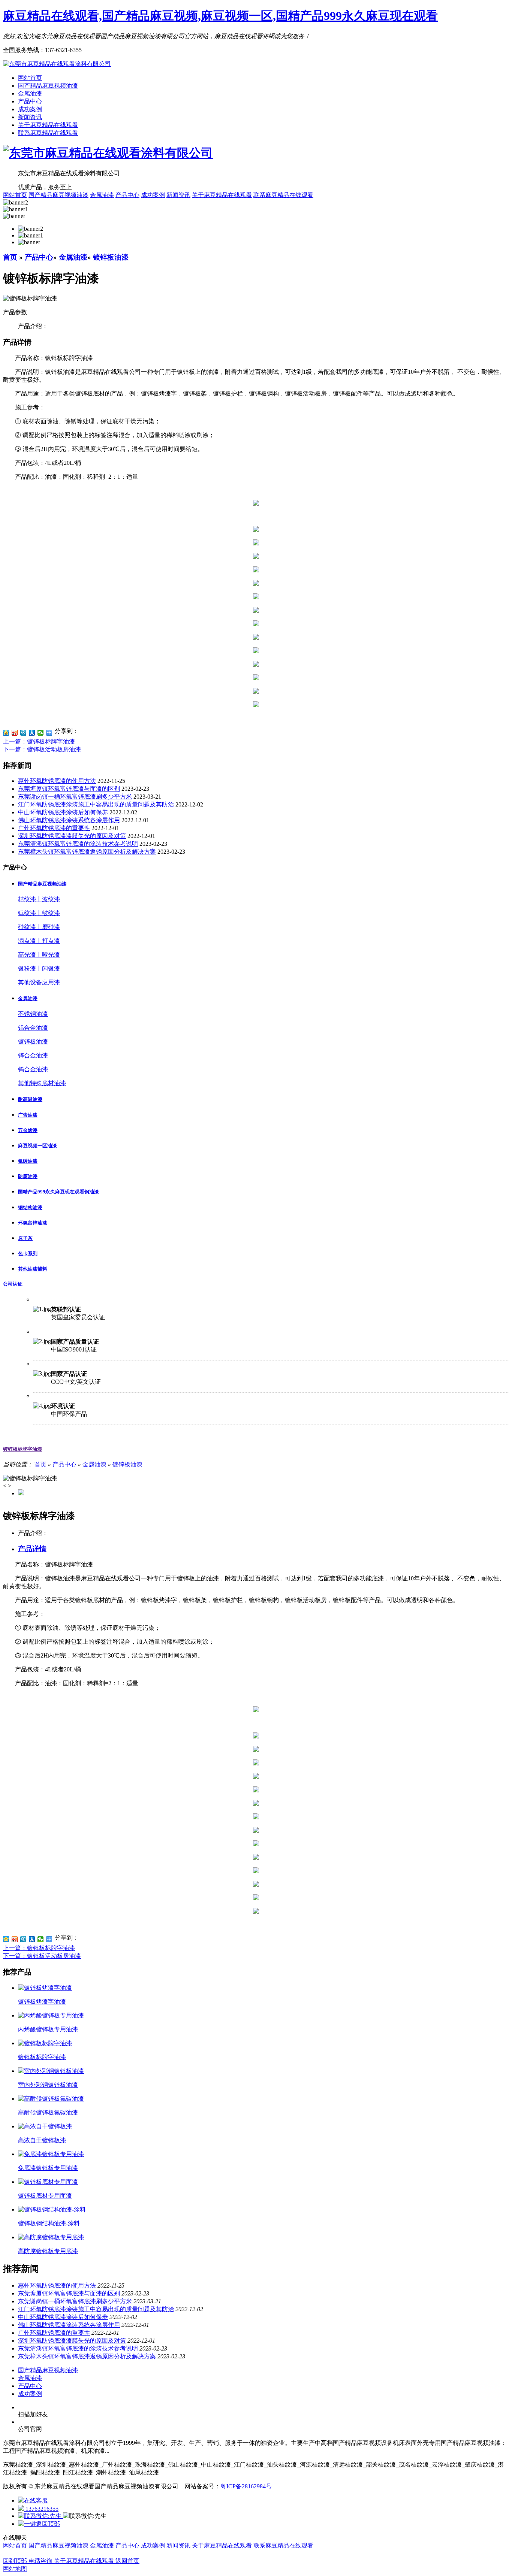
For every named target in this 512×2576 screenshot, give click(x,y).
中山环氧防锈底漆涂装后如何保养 (63, 812)
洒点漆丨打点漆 (39, 941)
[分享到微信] (41, 733)
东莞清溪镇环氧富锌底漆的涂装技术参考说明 (78, 844)
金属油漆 (30, 93)
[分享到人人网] (32, 733)
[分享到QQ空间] (6, 733)
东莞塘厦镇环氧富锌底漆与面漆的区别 (69, 789)
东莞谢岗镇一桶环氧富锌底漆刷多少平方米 (75, 797)
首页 (10, 257)
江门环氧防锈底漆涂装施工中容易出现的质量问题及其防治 (96, 804)
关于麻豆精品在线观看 (48, 125)
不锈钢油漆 (33, 1014)
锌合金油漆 (33, 1055)
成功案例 (30, 109)
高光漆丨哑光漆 (39, 955)
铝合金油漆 (33, 1028)
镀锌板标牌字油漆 (22, 1449)
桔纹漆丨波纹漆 (39, 899)
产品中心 (30, 101)
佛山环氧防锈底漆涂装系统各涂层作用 (69, 820)
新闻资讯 (30, 117)
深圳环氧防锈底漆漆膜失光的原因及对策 (72, 836)
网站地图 (15, 2569)
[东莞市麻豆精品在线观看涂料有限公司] (57, 64)
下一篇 (42, 749)
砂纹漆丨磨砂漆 (39, 927)
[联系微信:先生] (40, 2516)
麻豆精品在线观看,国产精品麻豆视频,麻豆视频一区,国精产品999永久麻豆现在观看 (220, 16)
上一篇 (39, 741)
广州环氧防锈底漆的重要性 (54, 828)
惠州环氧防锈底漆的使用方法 (57, 781)
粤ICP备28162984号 (246, 2486)
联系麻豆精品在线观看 (48, 133)
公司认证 (13, 1284)
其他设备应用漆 (39, 982)
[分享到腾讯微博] (23, 733)
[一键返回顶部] (39, 2524)
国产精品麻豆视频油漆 (48, 86)
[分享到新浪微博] (15, 733)
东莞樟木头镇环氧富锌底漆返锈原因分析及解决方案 (87, 852)
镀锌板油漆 (111, 257)
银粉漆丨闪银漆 (39, 968)
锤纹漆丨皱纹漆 (39, 913)
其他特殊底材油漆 (42, 1083)
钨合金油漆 (33, 1069)
